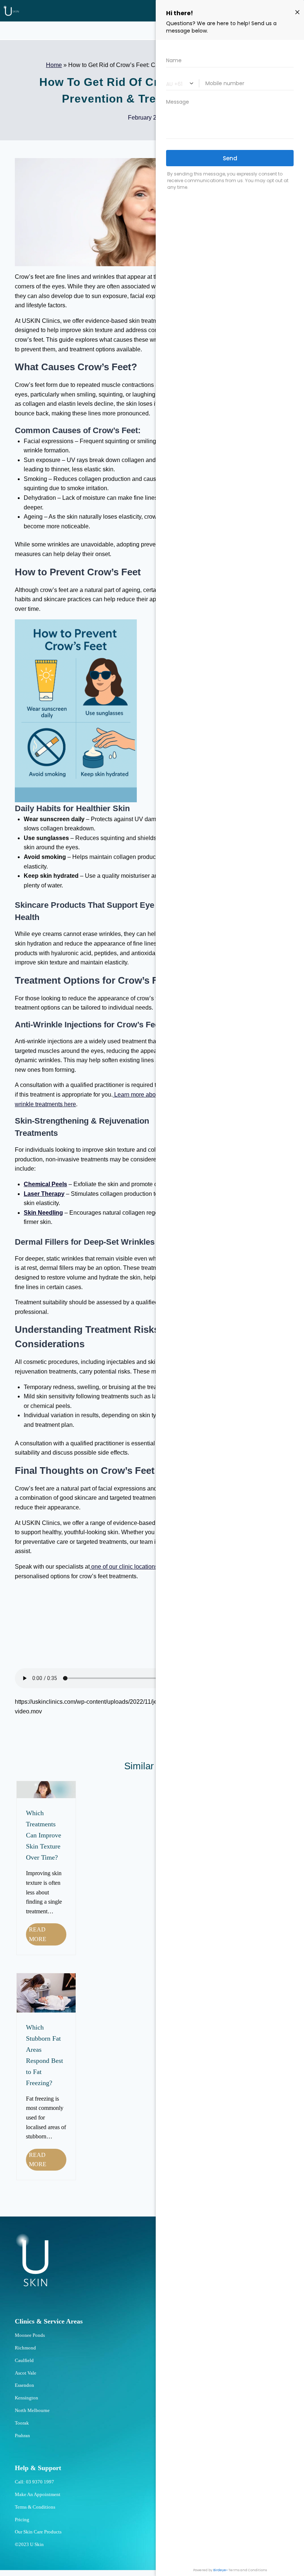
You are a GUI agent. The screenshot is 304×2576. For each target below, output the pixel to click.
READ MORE (48, 1936)
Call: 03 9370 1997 (34, 2482)
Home (54, 65)
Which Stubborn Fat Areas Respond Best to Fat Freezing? (44, 2055)
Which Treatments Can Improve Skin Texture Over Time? (44, 1835)
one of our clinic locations (124, 1567)
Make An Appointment (38, 2494)
